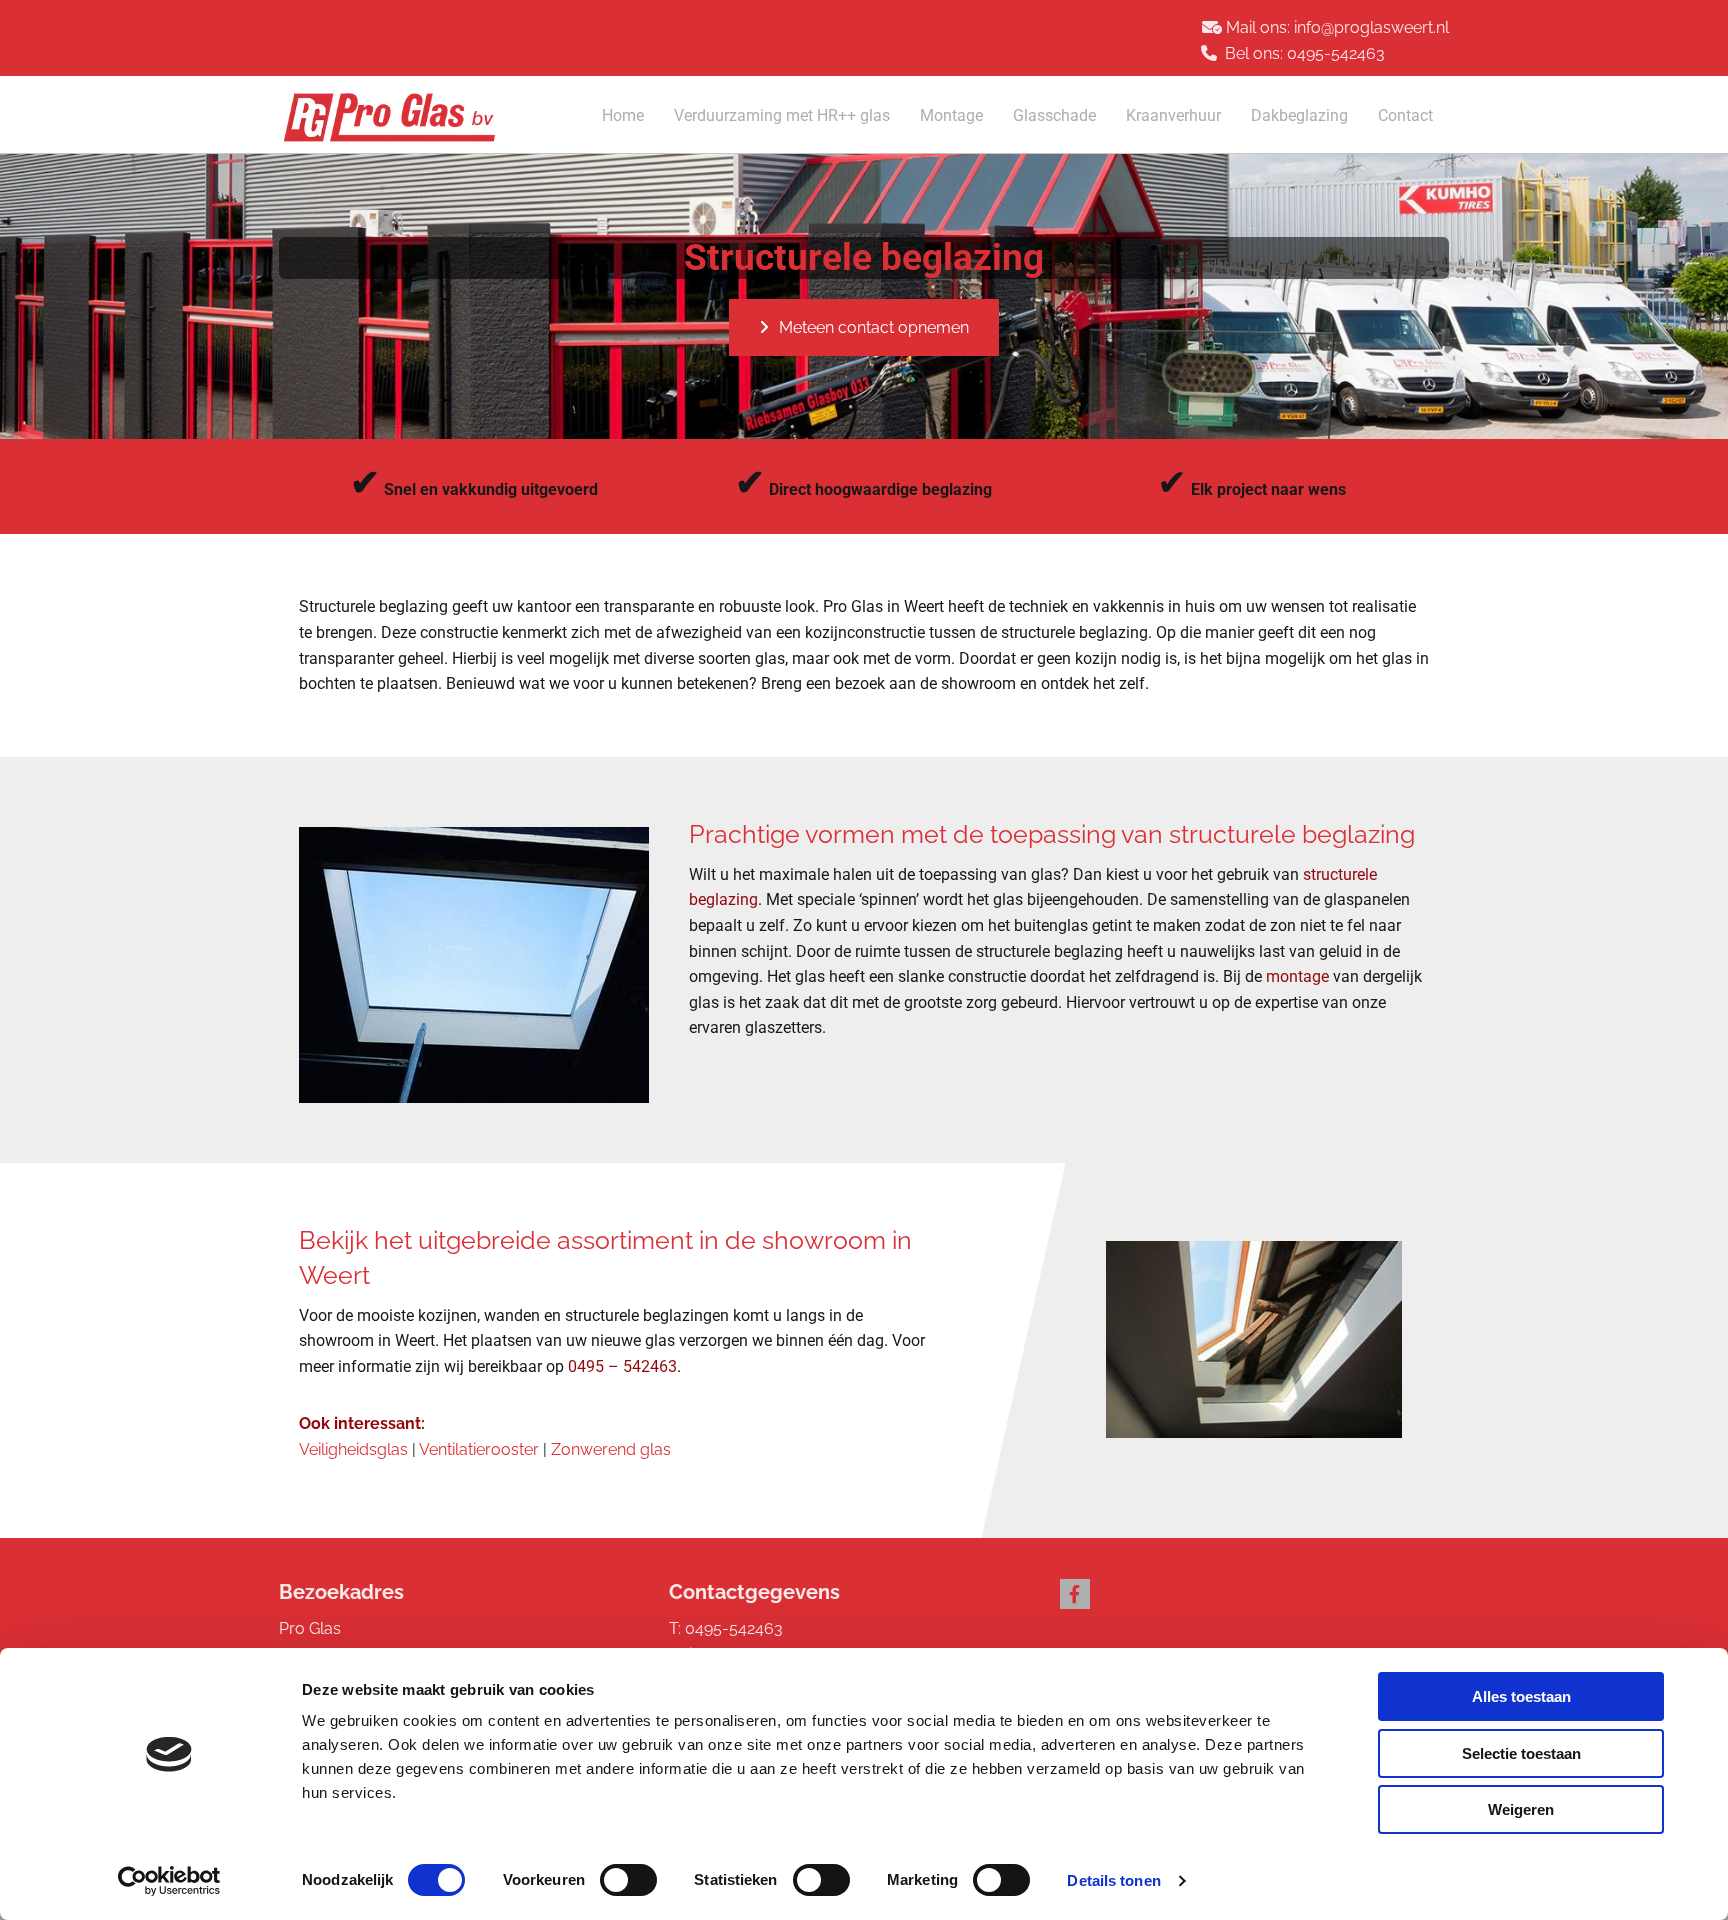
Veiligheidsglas (353, 1449)
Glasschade (1054, 115)
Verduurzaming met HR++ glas (782, 115)
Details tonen (1113, 1880)
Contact (1405, 115)
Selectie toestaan (1521, 1753)
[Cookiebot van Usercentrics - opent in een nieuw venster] (169, 1881)
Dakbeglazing (1299, 115)
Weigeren (1521, 1809)
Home (623, 115)
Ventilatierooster (479, 1449)
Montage (951, 115)
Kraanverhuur (1173, 115)
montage (1297, 976)
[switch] (628, 1880)
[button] (864, 327)
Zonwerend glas (611, 1449)
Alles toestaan (1521, 1696)
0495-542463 (1336, 53)
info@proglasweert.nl (1371, 27)
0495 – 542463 (622, 1366)
